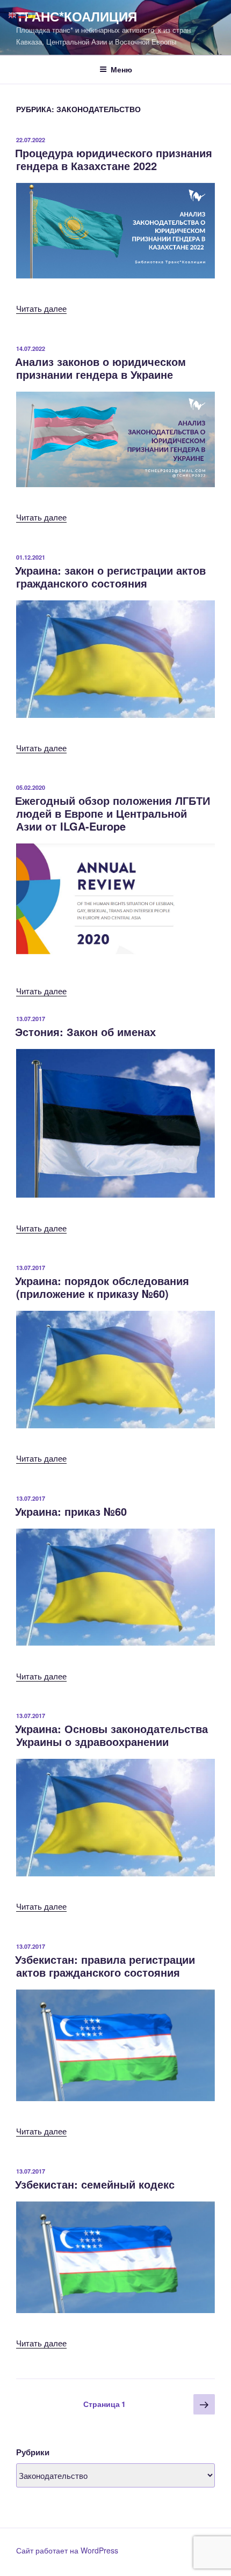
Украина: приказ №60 (71, 1511)
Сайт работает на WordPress (67, 2550)
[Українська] (32, 14)
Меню (121, 69)
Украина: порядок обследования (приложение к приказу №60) (102, 1287)
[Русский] (23, 14)
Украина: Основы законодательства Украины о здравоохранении (111, 1735)
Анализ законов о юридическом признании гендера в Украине (100, 368)
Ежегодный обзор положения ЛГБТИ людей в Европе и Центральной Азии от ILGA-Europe (113, 813)
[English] (13, 14)
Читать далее (41, 308)
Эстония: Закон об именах (85, 1032)
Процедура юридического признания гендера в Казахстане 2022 (114, 159)
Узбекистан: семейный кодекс (95, 2184)
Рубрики (33, 2452)
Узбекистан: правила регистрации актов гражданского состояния (105, 1966)
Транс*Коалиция (77, 16)
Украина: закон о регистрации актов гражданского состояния (110, 577)
